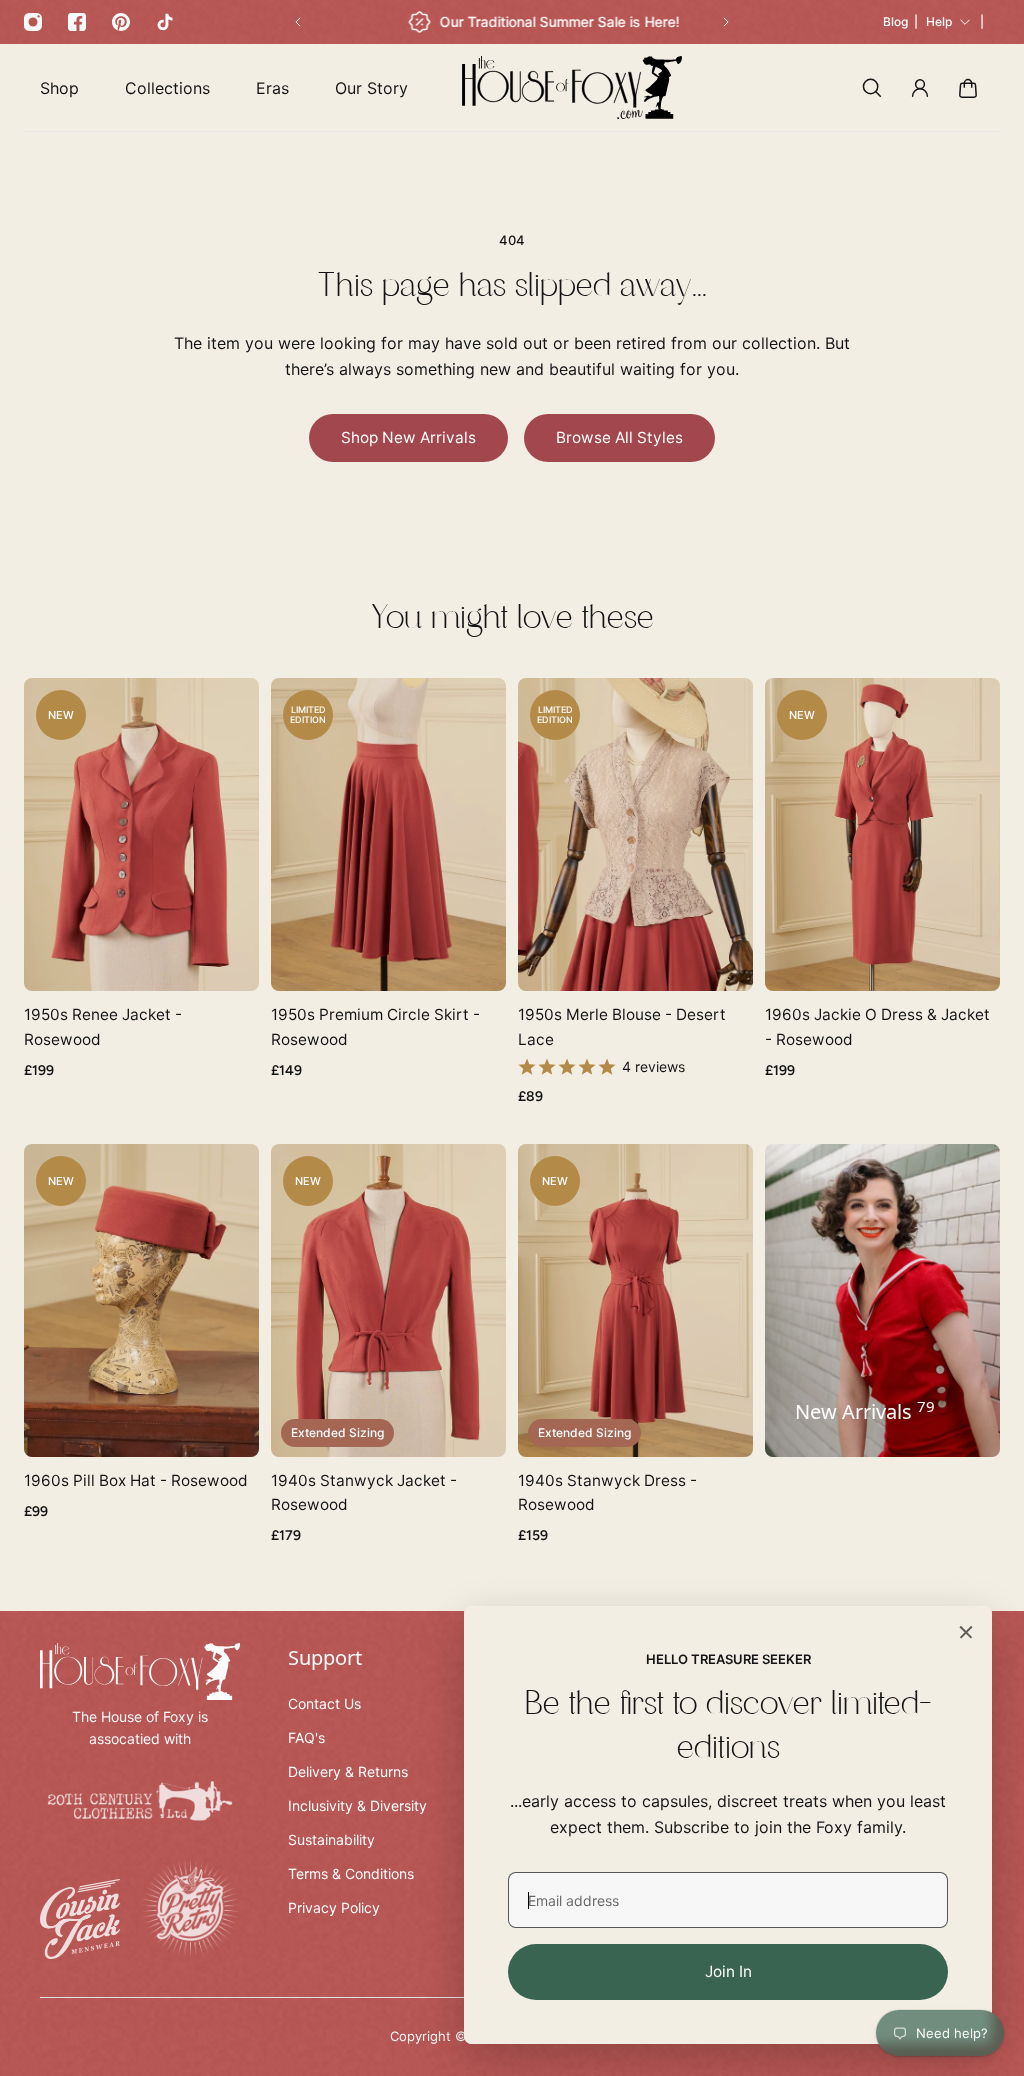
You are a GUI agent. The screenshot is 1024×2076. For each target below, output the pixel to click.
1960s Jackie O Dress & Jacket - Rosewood (877, 1026)
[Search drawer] (872, 88)
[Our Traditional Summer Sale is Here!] (544, 22)
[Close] (966, 1632)
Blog (895, 21)
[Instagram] (33, 22)
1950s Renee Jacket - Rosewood (103, 1026)
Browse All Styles (619, 437)
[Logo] (572, 87)
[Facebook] (77, 22)
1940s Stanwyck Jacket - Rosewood (364, 1492)
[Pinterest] (121, 22)
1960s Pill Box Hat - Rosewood (136, 1480)
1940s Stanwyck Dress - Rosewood (607, 1492)
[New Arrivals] (882, 1300)
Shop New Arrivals (408, 437)
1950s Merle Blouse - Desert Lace (622, 1026)
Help (939, 21)
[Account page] (920, 88)
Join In (728, 1971)
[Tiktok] (165, 22)
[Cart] (968, 88)
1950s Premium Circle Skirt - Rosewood (375, 1026)
